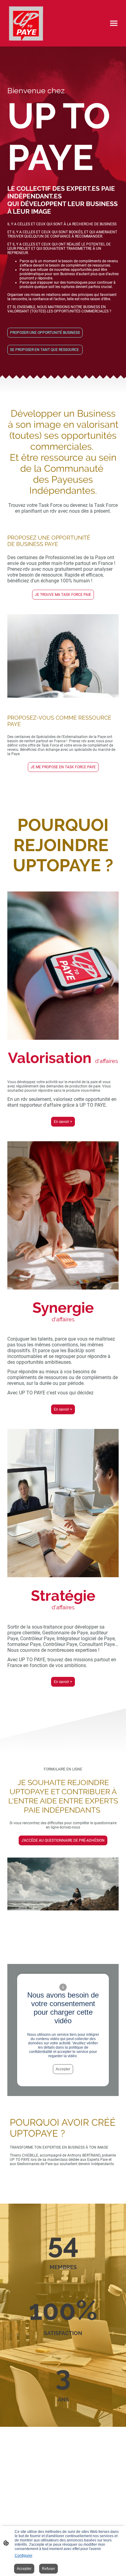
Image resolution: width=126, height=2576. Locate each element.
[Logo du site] (26, 23)
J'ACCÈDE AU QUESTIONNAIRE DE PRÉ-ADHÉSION (63, 1840)
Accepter (63, 2069)
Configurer (24, 2556)
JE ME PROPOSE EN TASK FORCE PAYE (63, 767)
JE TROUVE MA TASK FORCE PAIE (63, 595)
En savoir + (63, 1122)
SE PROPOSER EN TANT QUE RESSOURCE (45, 350)
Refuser (48, 2569)
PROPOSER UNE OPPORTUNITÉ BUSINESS (45, 333)
